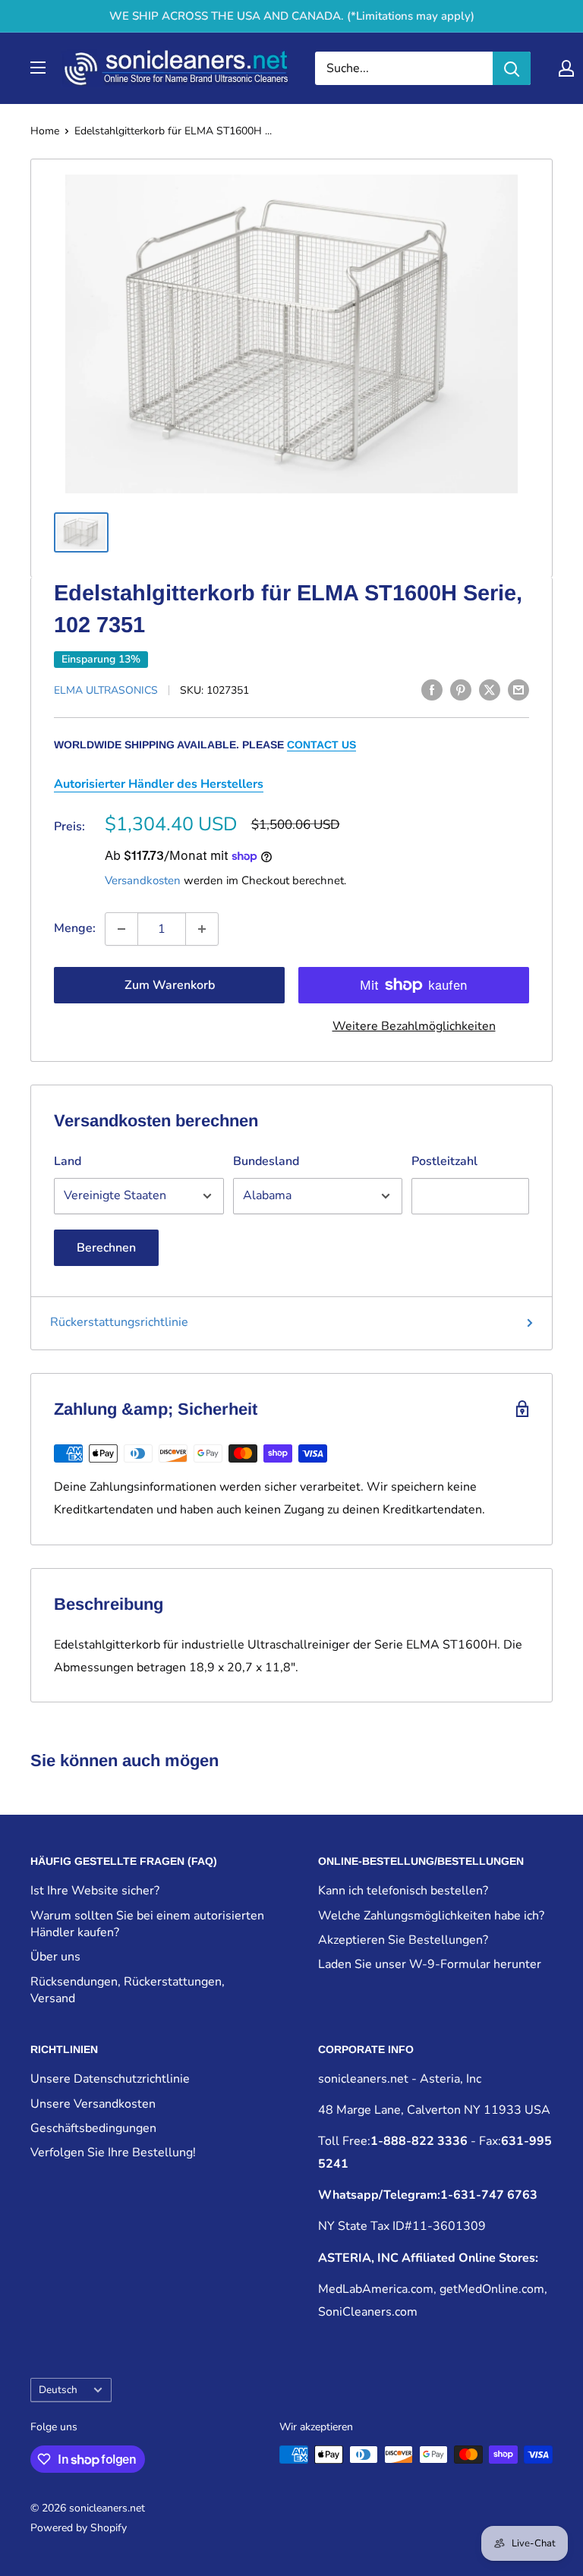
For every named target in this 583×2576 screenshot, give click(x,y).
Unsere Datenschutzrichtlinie (110, 2079)
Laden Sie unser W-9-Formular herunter (430, 1964)
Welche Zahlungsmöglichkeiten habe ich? (431, 1916)
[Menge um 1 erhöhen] (202, 929)
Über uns (55, 1957)
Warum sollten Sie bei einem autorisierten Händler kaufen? (147, 1924)
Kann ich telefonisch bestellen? (403, 1891)
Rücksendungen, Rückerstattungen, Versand (128, 1990)
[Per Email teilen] (518, 689)
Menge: (75, 928)
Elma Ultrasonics (106, 690)
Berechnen (106, 1248)
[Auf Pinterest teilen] (461, 689)
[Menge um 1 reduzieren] (121, 929)
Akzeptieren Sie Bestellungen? (403, 1940)
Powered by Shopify (79, 2528)
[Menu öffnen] (38, 68)
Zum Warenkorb (170, 985)
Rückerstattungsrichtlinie (119, 1322)
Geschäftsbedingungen (93, 2128)
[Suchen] (512, 68)
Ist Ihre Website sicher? (95, 1891)
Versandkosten (143, 880)
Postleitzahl (444, 1161)
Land (68, 1161)
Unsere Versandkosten (93, 2104)
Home (45, 131)
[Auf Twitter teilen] (490, 689)
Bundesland (266, 1161)
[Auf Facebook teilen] (432, 689)
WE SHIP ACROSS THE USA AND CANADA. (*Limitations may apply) (292, 16)
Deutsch (58, 2390)
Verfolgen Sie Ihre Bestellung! (113, 2152)
